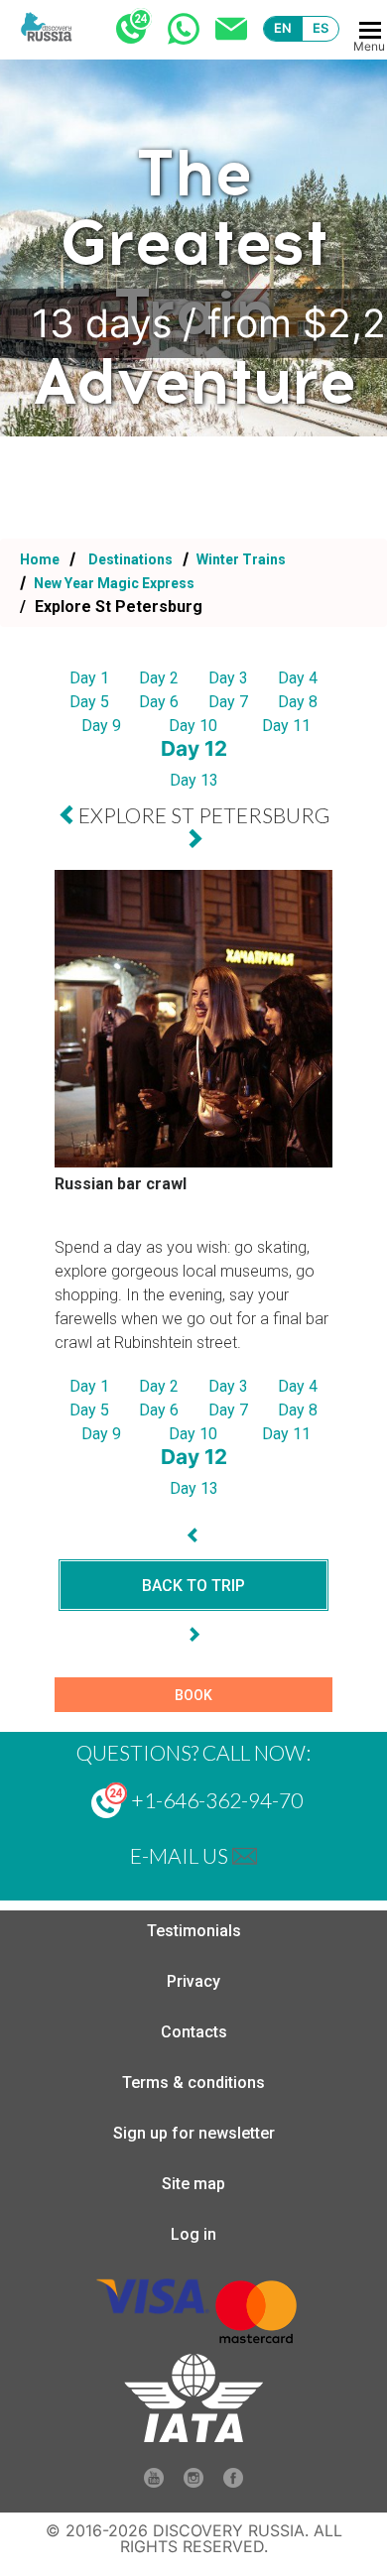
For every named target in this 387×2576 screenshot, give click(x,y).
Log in (193, 2234)
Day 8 (298, 702)
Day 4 (298, 678)
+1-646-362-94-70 (215, 1800)
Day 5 (89, 702)
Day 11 (286, 726)
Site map (193, 2184)
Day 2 (159, 678)
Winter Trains (240, 559)
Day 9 (101, 726)
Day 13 (194, 780)
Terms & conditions (193, 2083)
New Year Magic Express (113, 583)
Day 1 (89, 678)
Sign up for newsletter (194, 2133)
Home (40, 559)
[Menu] (370, 30)
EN (283, 28)
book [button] (193, 1695)
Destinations (129, 559)
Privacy (193, 1981)
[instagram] (193, 2482)
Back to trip (193, 1586)
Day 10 (193, 726)
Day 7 (228, 702)
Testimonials (194, 1931)
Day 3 (228, 678)
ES (321, 28)
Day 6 (159, 702)
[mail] (245, 1855)
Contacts (194, 2032)
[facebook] (233, 2482)
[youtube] (154, 2482)
